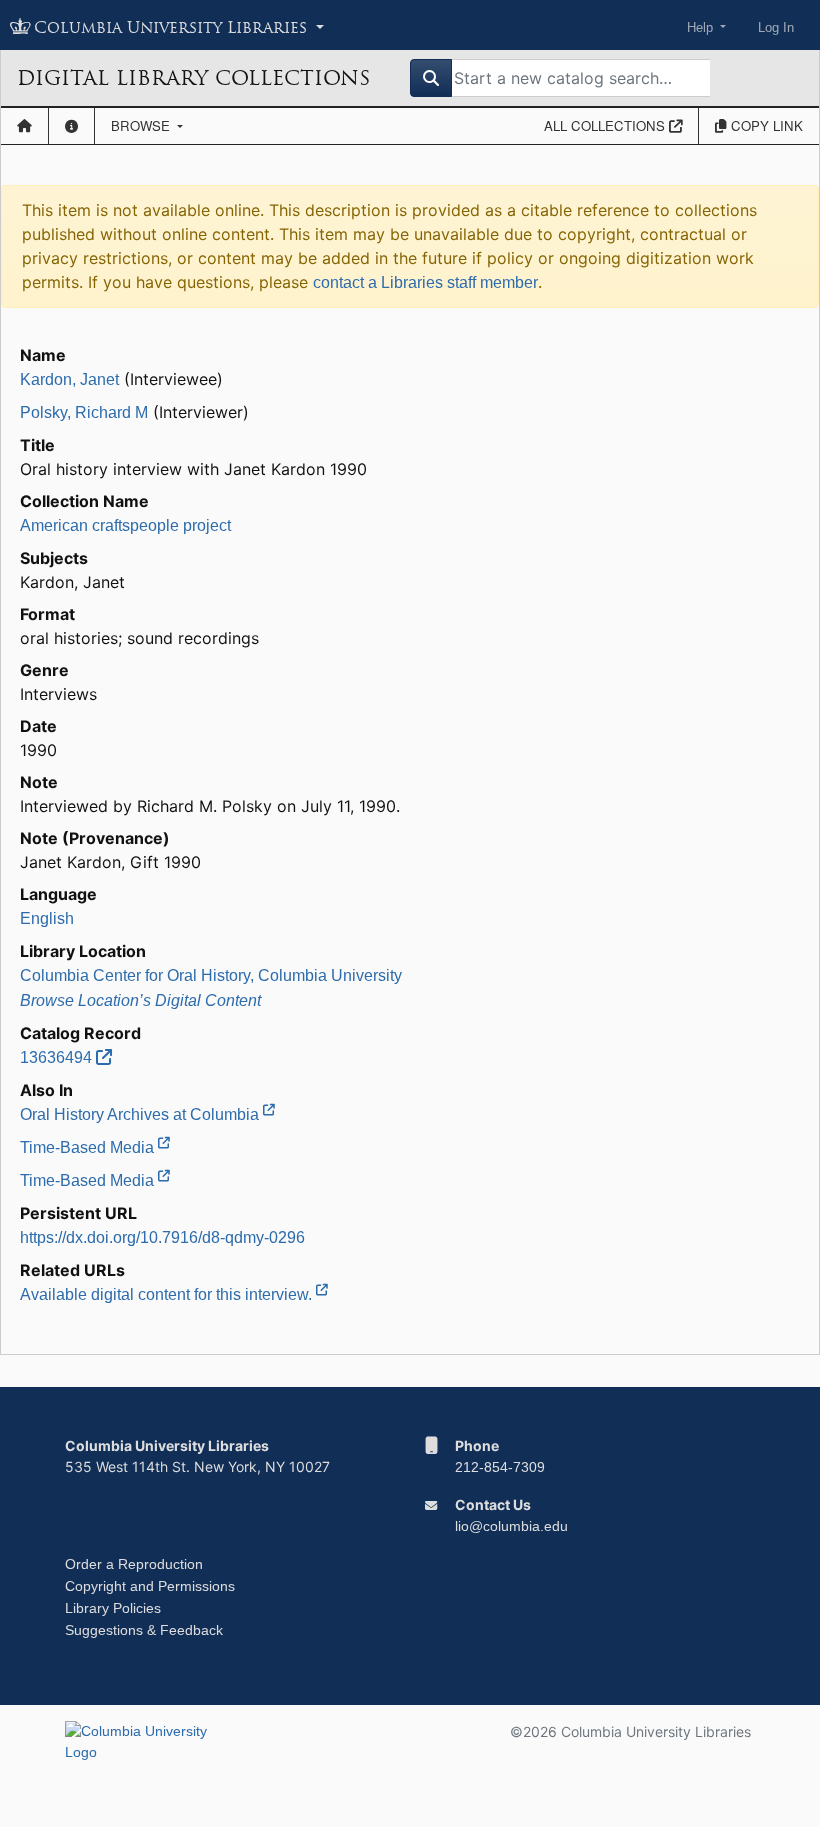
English (47, 918)
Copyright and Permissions (150, 1586)
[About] (71, 126)
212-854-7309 (500, 1467)
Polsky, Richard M (84, 412)
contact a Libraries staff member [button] (425, 282)
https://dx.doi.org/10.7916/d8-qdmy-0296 (162, 1237)
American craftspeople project (125, 525)
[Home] (24, 126)
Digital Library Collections (193, 78)
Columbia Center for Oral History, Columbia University (211, 975)
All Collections (606, 125)
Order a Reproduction (134, 1564)
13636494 (58, 1057)
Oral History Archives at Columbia (141, 1114)
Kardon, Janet (69, 379)
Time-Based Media (89, 1147)
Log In (776, 27)
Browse (142, 125)
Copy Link (765, 125)
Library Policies (113, 1608)
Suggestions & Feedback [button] (144, 1630)
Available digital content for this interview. (168, 1294)
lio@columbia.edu (511, 1526)
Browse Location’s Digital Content (140, 1000)
